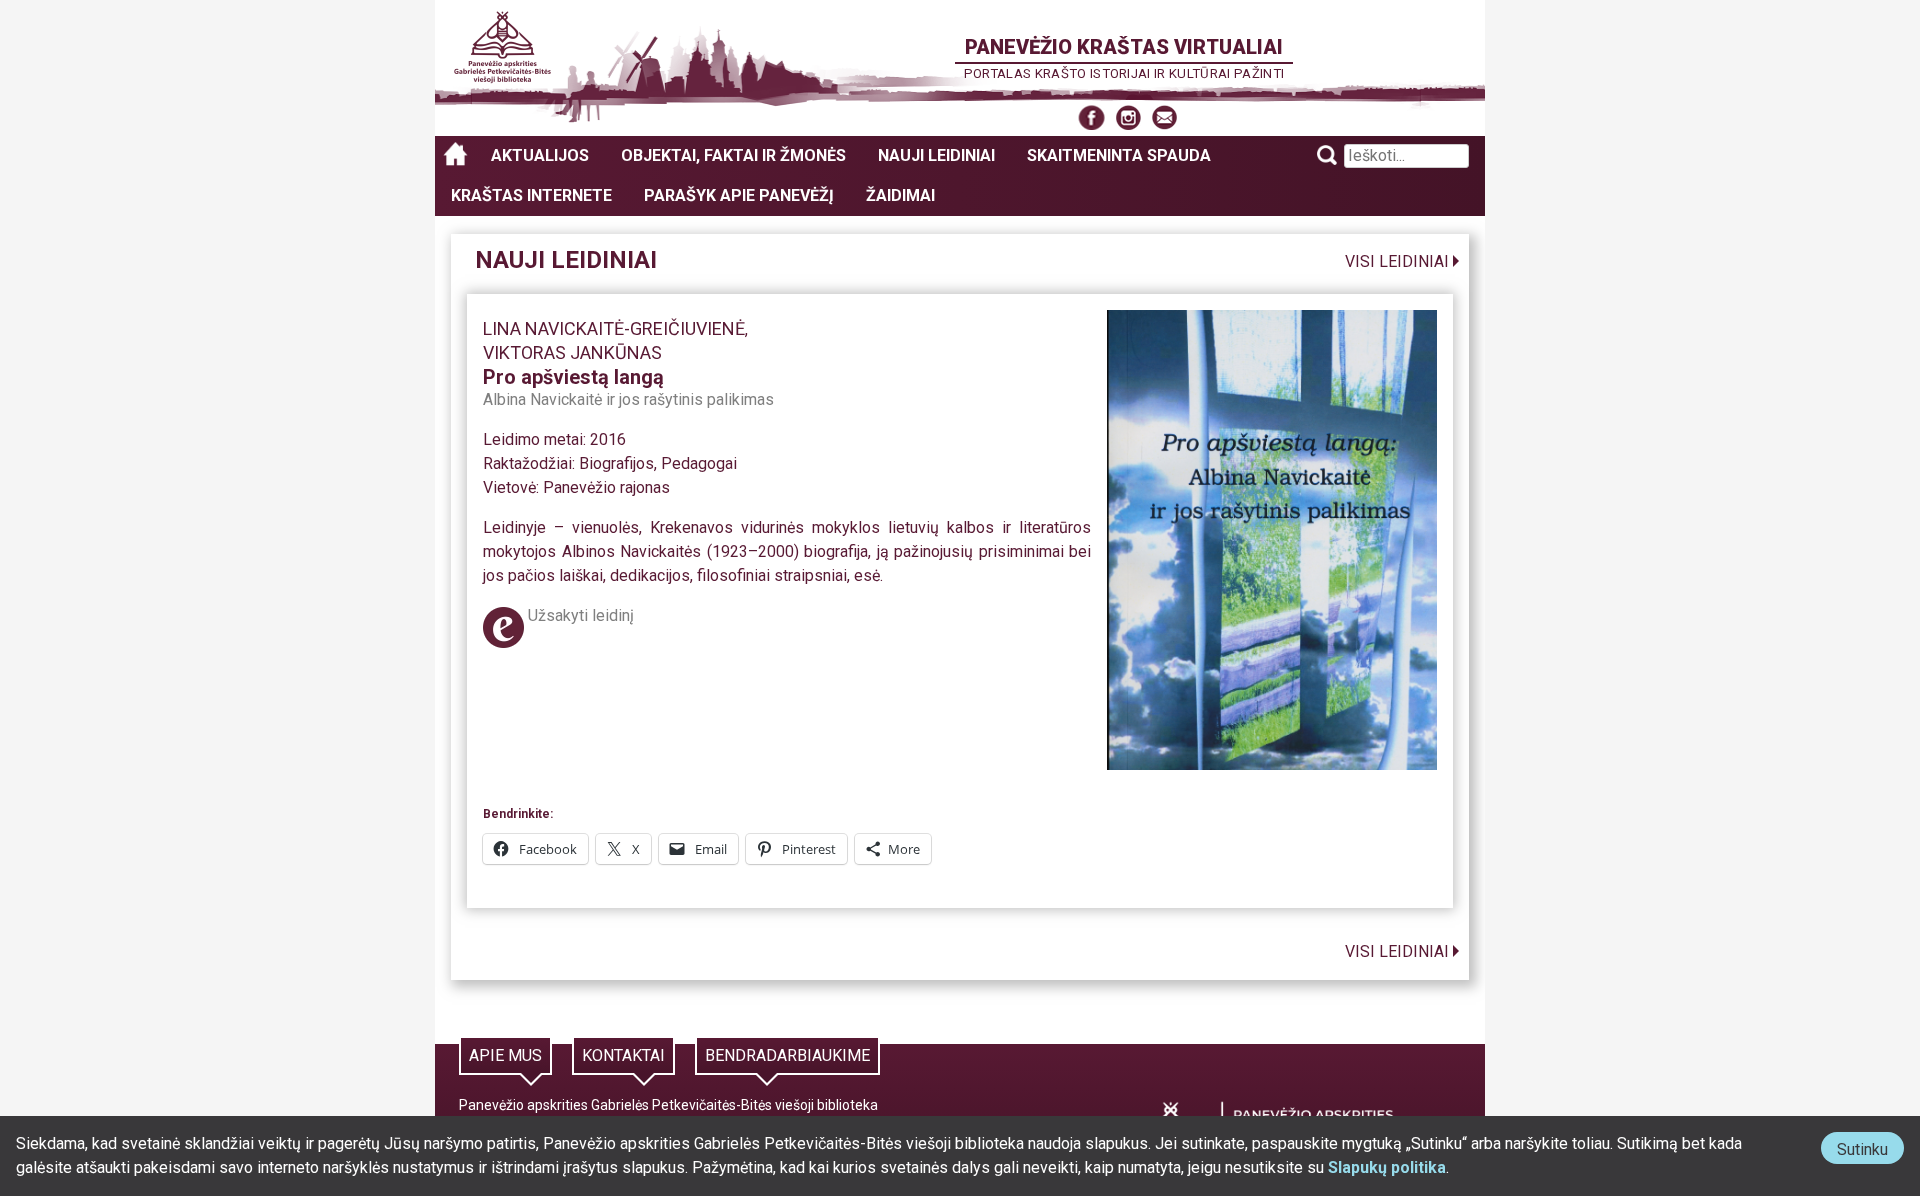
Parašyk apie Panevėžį (739, 195)
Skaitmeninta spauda (1119, 155)
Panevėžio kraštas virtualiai (1124, 47)
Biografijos (616, 463)
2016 (608, 439)
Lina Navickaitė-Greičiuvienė (614, 328)
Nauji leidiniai (936, 155)
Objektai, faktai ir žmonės (733, 155)
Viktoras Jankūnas (572, 352)
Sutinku (1870, 1151)
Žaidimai (900, 195)
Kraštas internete (531, 195)
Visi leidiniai (1397, 261)
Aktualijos (540, 155)
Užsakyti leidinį (581, 615)
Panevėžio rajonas (606, 487)
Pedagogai (699, 463)
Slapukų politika (1387, 1167)
